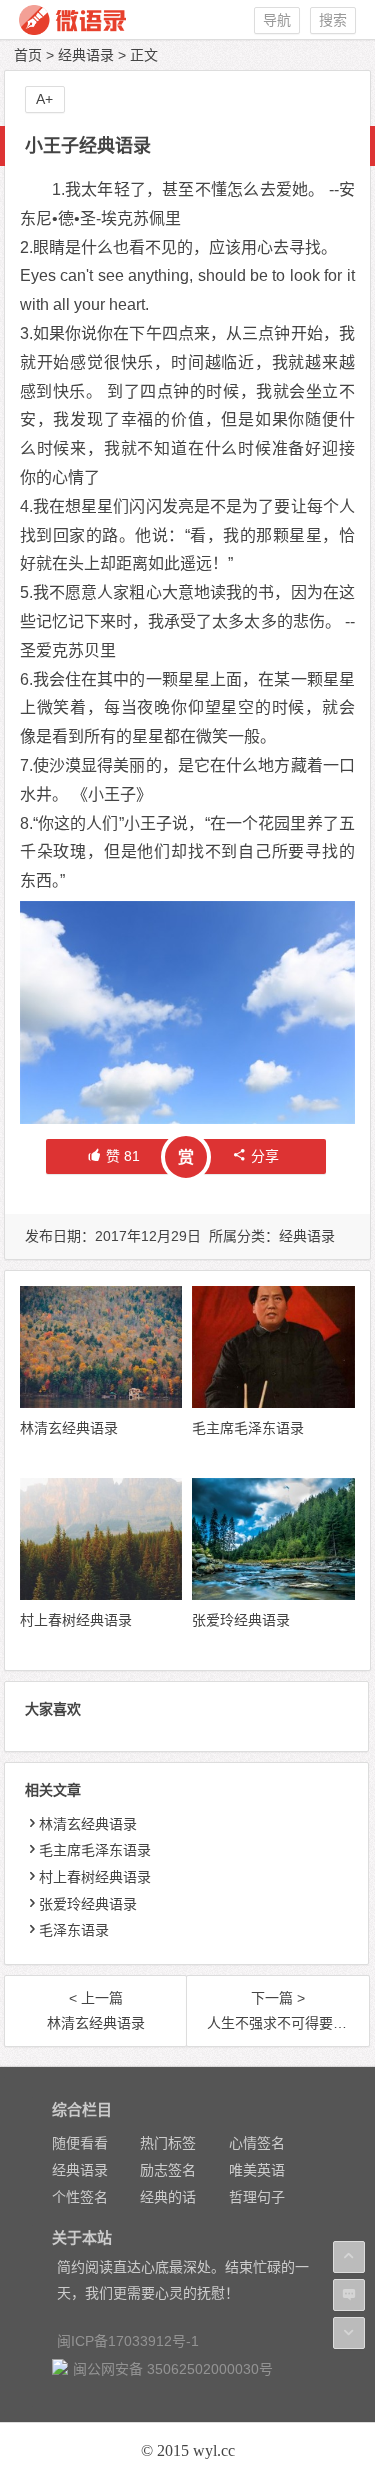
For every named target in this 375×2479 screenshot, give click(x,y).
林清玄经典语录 (69, 1428)
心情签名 (257, 2143)
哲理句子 (257, 2197)
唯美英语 (257, 2170)
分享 (265, 1156)
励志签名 (168, 2170)
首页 (28, 55)
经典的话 (168, 2197)
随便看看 (80, 2143)
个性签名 (80, 2197)
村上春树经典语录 (76, 1620)
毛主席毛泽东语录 (248, 1428)
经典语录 (86, 55)
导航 (277, 20)
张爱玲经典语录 (241, 1620)
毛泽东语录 (74, 1930)
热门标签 (168, 2143)
